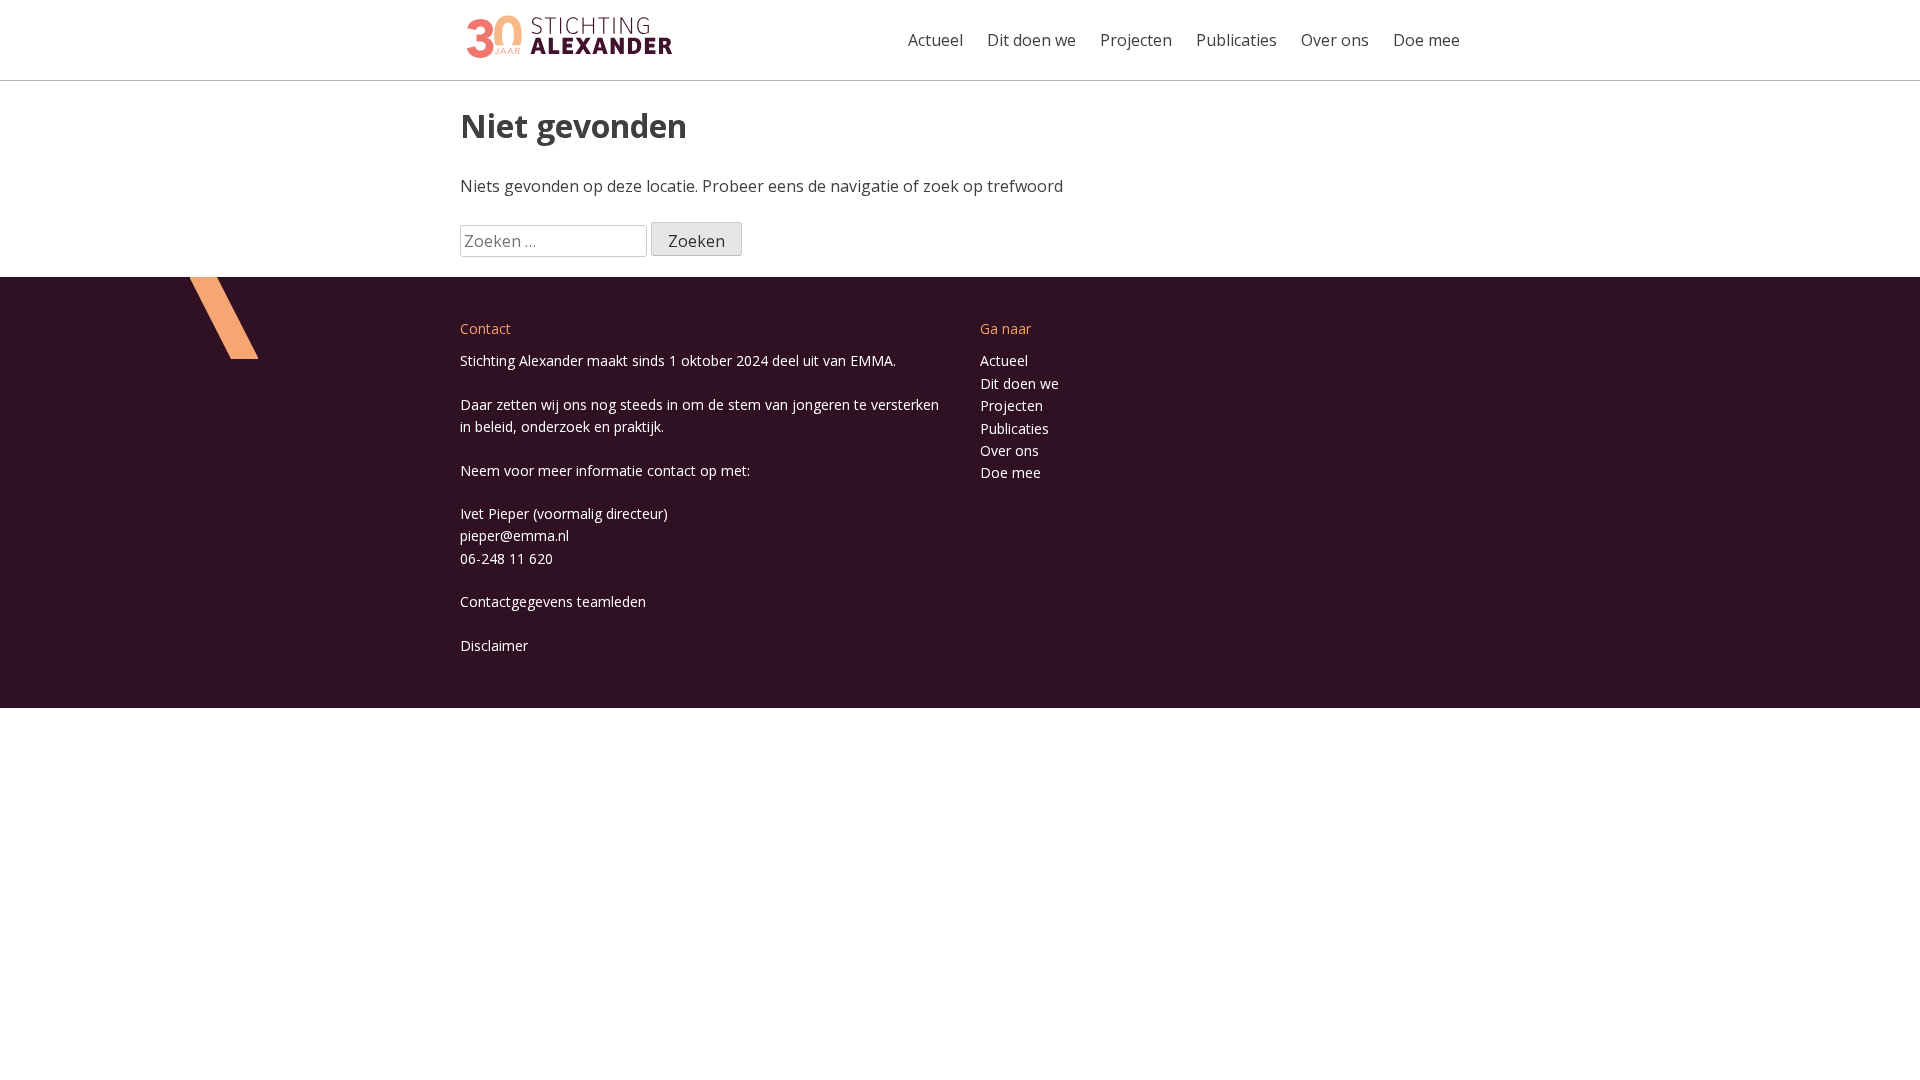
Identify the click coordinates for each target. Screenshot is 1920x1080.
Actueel (935, 40)
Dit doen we (1031, 40)
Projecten (1136, 40)
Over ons (1335, 40)
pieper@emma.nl (514, 535)
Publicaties (1236, 40)
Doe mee (1426, 40)
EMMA (871, 360)
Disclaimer (494, 645)
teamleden (611, 601)
